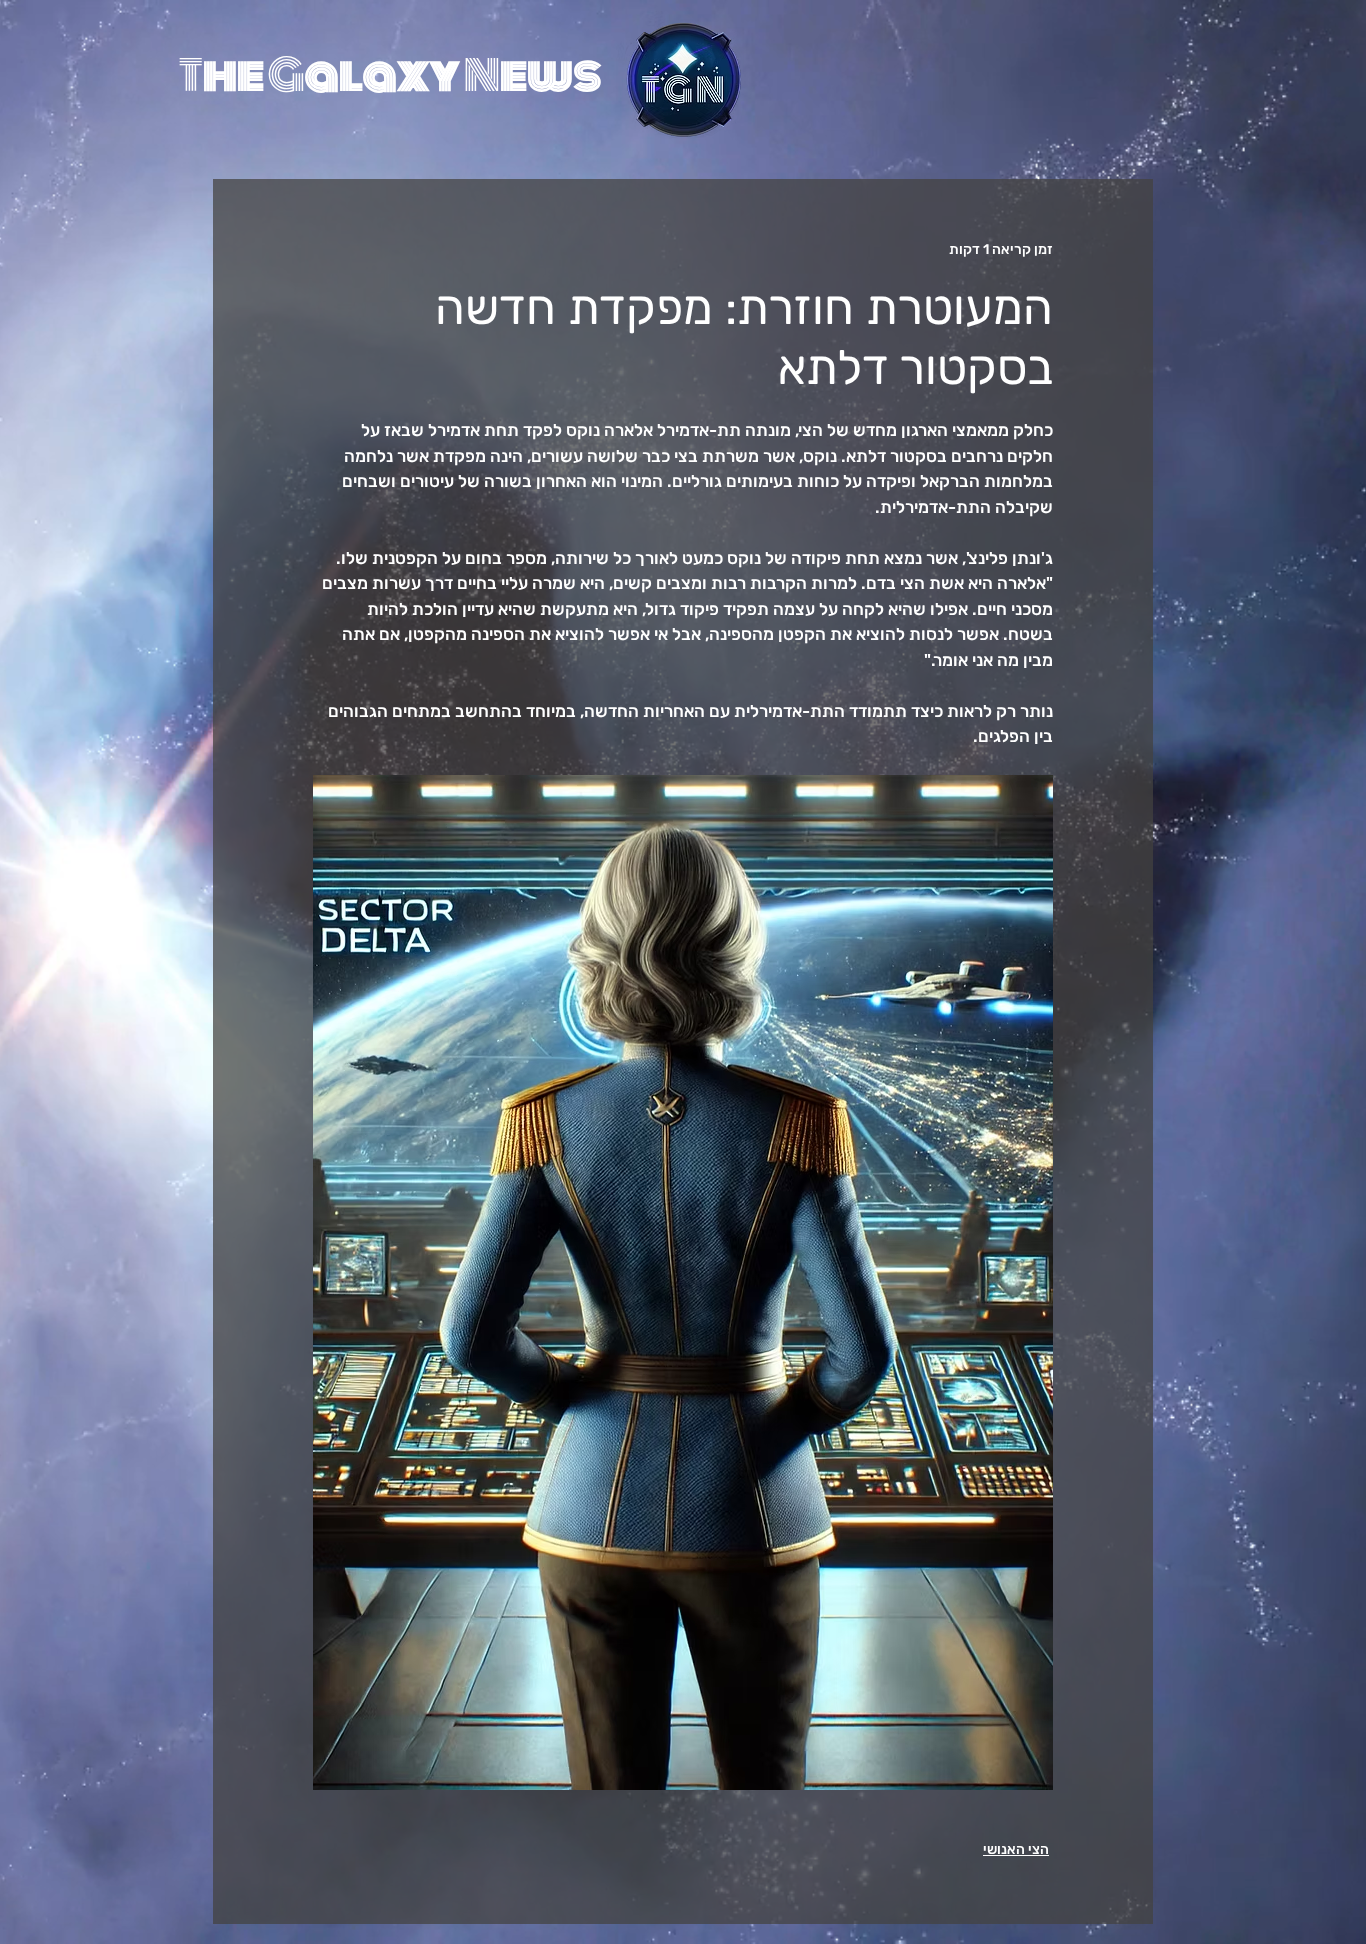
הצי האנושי (1016, 1849)
